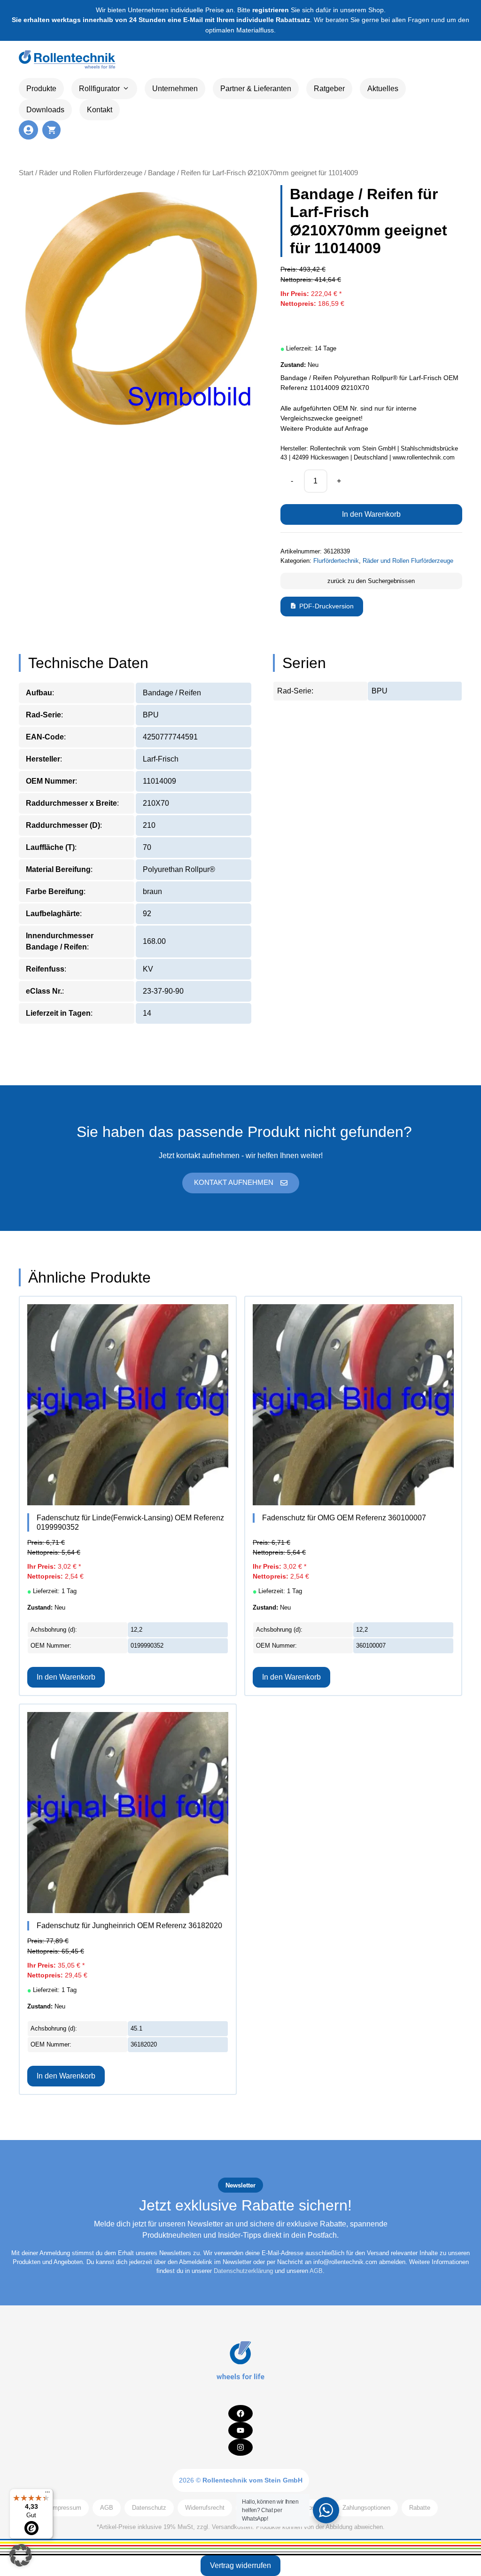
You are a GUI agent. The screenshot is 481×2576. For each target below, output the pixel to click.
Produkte (41, 89)
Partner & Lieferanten (256, 89)
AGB (316, 2271)
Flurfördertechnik (336, 561)
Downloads (45, 110)
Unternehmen (175, 89)
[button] (21, 2555)
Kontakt (100, 110)
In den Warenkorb (371, 514)
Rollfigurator (99, 89)
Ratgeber (329, 89)
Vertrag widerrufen (240, 2565)
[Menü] (47, 2494)
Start (26, 173)
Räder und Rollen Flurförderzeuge (91, 173)
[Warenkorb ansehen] (51, 130)
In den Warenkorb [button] (66, 1677)
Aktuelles (383, 89)
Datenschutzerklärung (243, 2271)
